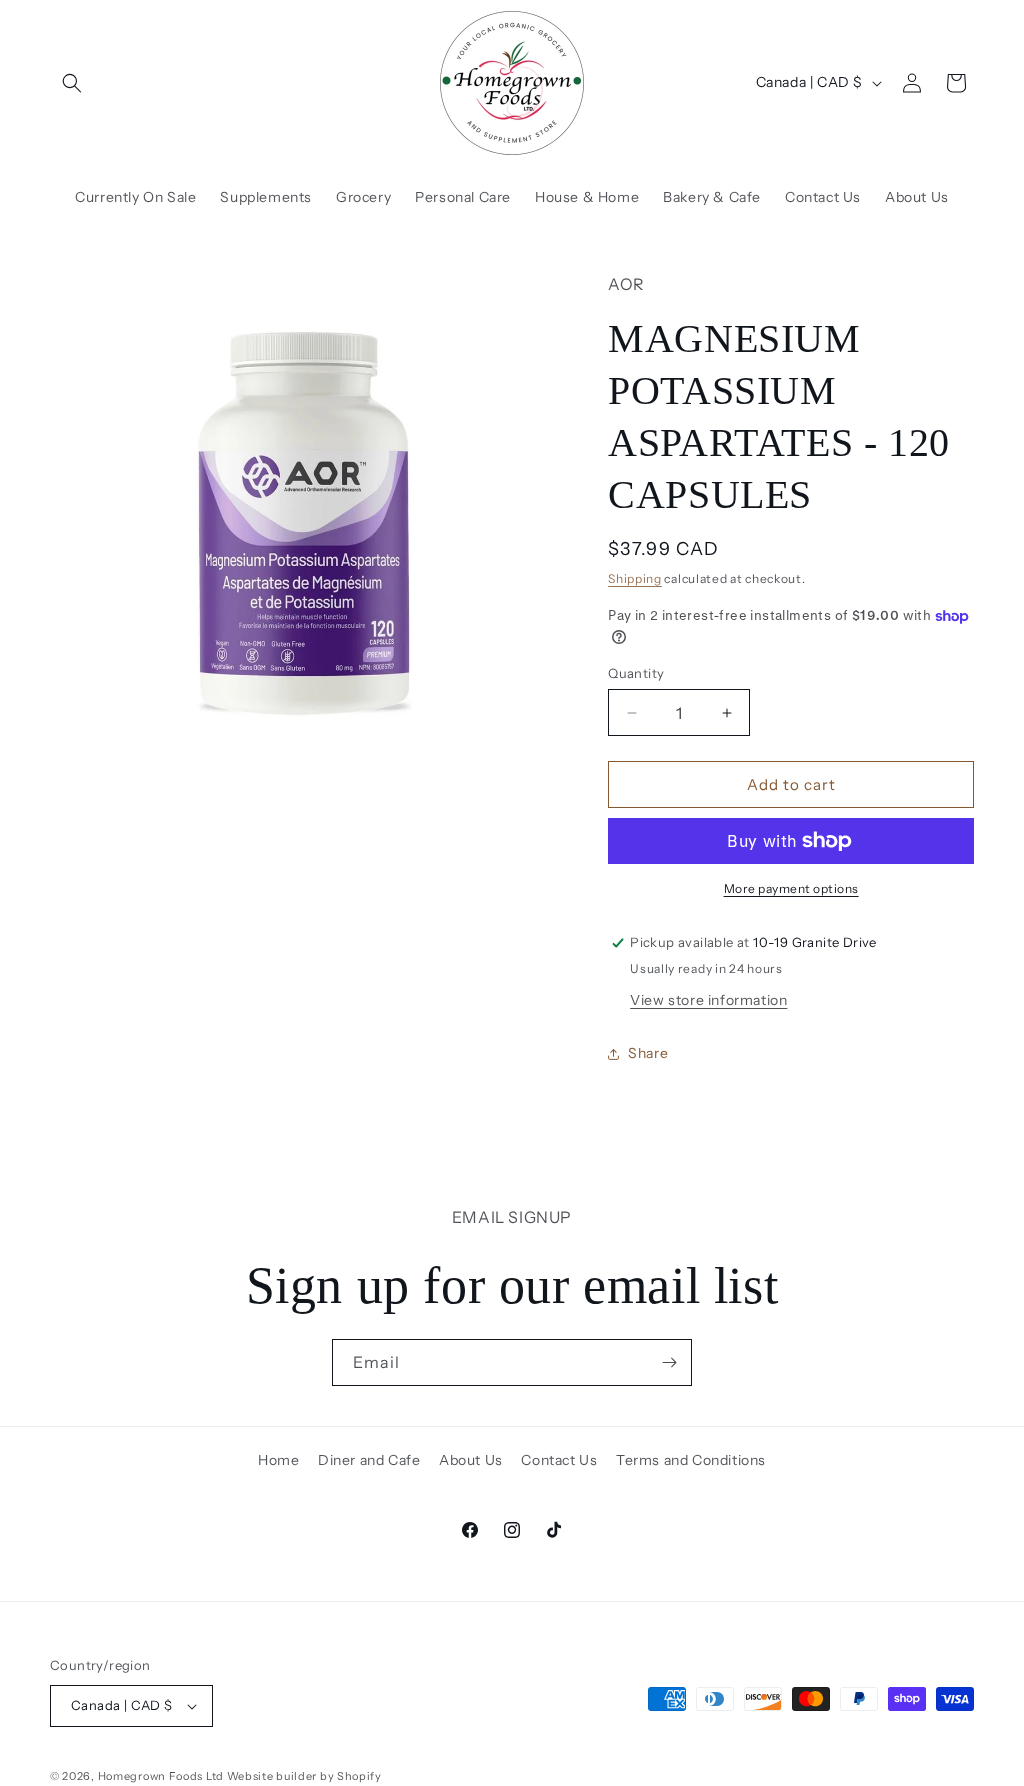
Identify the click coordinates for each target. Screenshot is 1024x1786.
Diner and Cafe (369, 1460)
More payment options (791, 888)
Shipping (635, 578)
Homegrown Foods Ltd (161, 1776)
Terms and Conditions (691, 1460)
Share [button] (648, 1053)
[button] (72, 83)
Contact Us (559, 1460)
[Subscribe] (669, 1362)
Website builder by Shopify (304, 1776)
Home (278, 1460)
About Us (471, 1460)
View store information (708, 1000)
